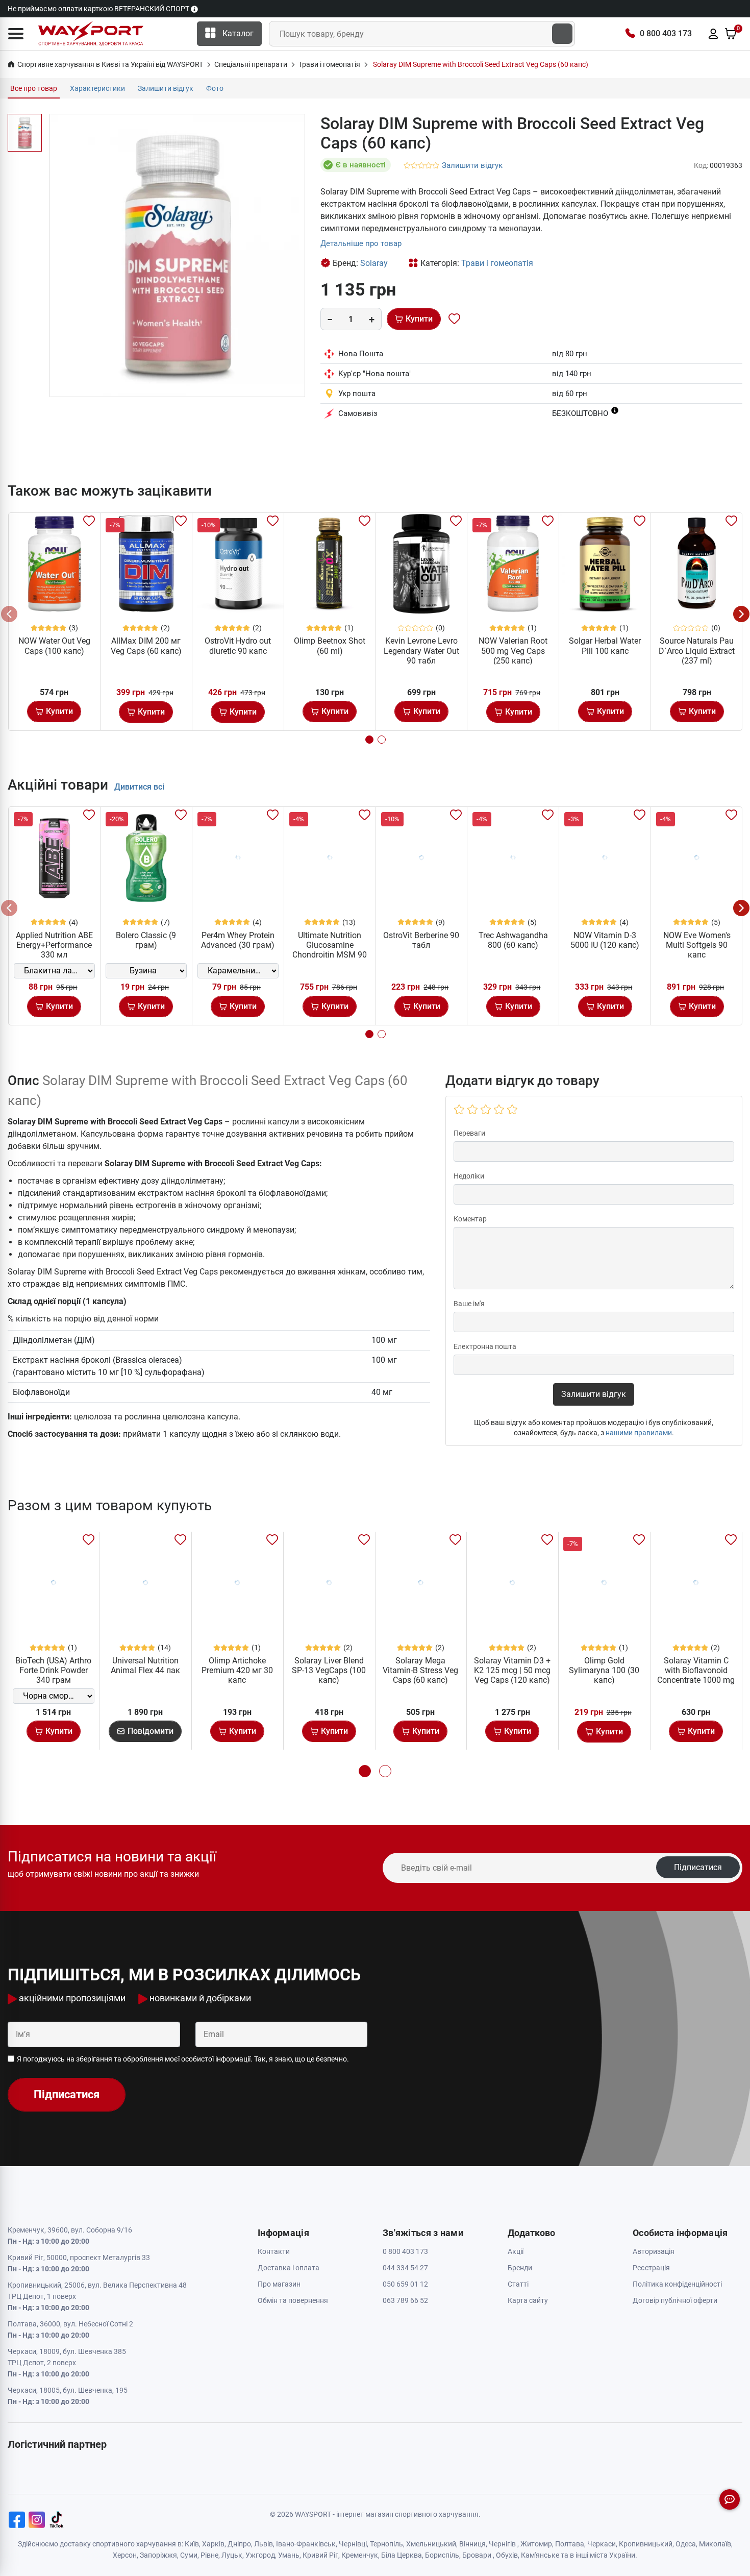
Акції (516, 2251)
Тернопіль (386, 2544)
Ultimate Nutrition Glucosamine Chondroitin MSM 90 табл (330, 950)
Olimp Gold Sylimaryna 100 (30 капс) (604, 1670)
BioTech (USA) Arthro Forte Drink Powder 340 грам (53, 1670)
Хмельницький (431, 2544)
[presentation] (9, 614)
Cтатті (518, 2284)
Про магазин (279, 2284)
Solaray (374, 263)
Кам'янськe (540, 2555)
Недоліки (469, 1176)
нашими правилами (639, 1433)
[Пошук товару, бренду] (562, 34)
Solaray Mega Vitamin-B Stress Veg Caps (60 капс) (420, 1670)
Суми (189, 2555)
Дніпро (239, 2544)
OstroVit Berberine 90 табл (421, 940)
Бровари (477, 2555)
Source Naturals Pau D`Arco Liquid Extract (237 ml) (697, 651)
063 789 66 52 (405, 2300)
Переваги (469, 1133)
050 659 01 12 (405, 2284)
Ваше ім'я (469, 1304)
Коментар (470, 1219)
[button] (16, 34)
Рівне (209, 2555)
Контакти (274, 2251)
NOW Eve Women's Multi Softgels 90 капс (697, 945)
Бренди (520, 2268)
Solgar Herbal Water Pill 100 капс (605, 646)
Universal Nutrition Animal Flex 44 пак (145, 1665)
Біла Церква (402, 2555)
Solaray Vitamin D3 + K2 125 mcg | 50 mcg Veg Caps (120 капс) (512, 1670)
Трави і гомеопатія (497, 263)
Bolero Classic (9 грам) (146, 940)
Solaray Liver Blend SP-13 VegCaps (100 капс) (329, 1670)
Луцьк (232, 2555)
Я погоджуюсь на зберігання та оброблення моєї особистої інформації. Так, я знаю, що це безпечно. (183, 2059)
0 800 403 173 (666, 33)
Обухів (507, 2555)
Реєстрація (651, 2268)
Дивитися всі (139, 787)
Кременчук (360, 2555)
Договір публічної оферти (675, 2300)
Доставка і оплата (289, 2268)
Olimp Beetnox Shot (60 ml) (330, 646)
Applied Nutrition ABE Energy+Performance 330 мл (54, 945)
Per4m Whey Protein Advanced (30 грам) (238, 940)
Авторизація (654, 2251)
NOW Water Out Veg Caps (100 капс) (54, 646)
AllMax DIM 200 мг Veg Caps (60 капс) (146, 646)
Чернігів (502, 2544)
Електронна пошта (485, 1346)
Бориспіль (442, 2555)
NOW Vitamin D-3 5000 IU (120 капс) (605, 940)
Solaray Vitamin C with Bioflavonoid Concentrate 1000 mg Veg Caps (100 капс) (696, 1675)
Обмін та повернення (293, 2300)
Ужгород (260, 2555)
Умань (289, 2555)
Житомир (536, 2544)
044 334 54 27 (405, 2268)
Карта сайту (528, 2300)
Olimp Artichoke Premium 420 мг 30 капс (237, 1670)
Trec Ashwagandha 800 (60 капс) (513, 940)
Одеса (686, 2544)
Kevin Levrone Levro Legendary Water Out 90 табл (421, 651)
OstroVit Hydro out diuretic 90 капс (238, 646)
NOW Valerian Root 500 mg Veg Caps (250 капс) (513, 651)
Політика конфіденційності (677, 2284)
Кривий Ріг (320, 2555)
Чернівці (353, 2544)
